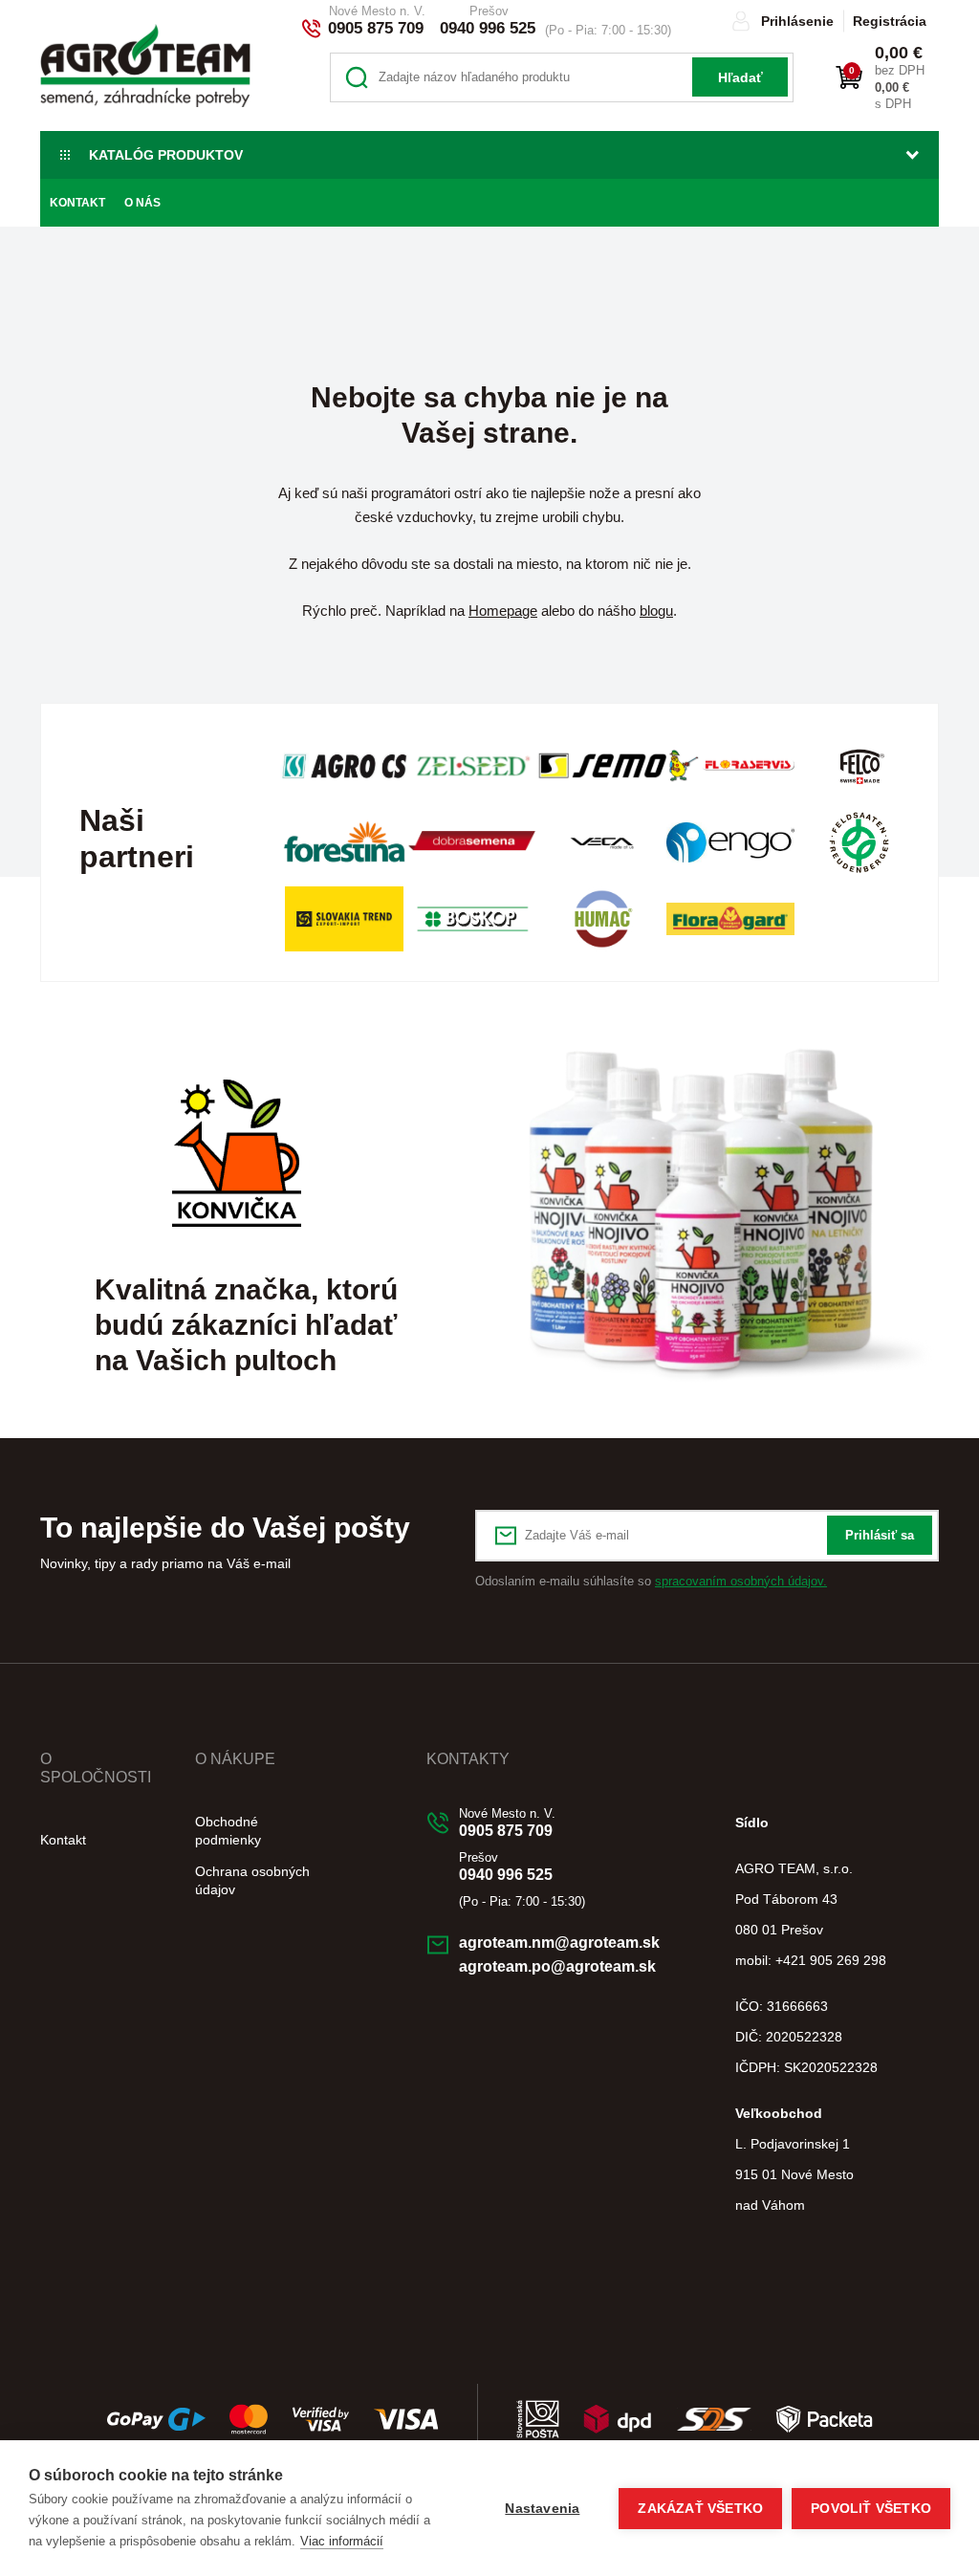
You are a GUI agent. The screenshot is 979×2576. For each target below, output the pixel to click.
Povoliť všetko (871, 2509)
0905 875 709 (376, 28)
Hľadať (740, 77)
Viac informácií (342, 2541)
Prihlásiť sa (880, 1535)
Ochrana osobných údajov (252, 1880)
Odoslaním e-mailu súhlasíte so (651, 1581)
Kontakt (77, 203)
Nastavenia (542, 2509)
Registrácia (890, 21)
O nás (142, 203)
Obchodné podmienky (228, 1831)
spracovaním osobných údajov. (741, 1581)
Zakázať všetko (700, 2509)
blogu (656, 611)
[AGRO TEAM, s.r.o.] (145, 65)
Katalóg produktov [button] (166, 155)
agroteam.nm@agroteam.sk (559, 1943)
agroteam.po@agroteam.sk (557, 1966)
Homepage (503, 611)
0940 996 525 (488, 28)
